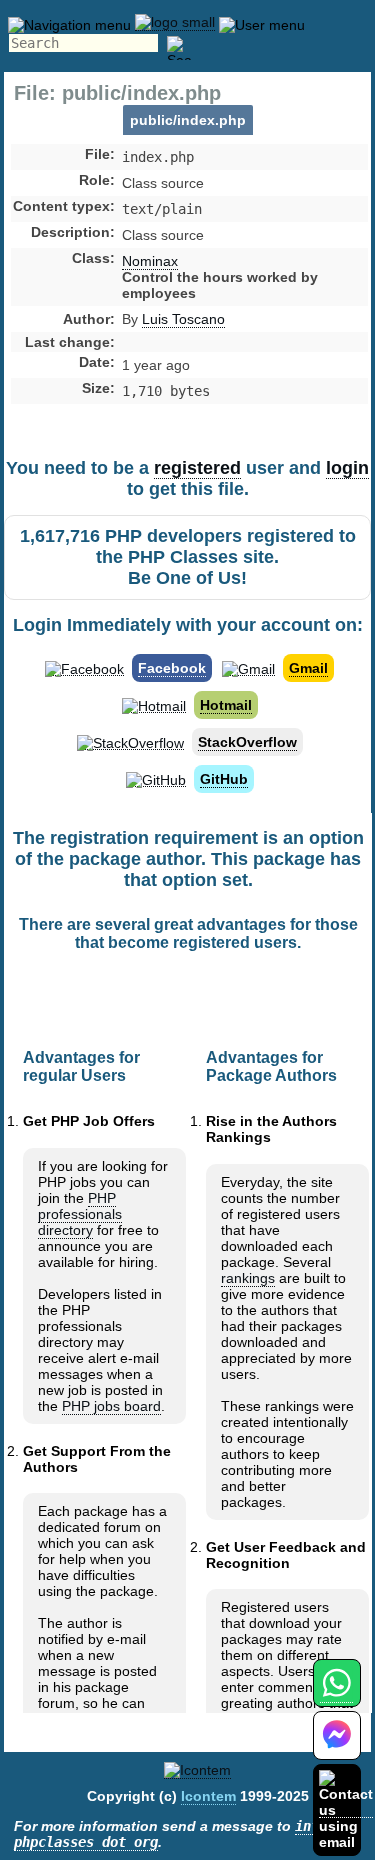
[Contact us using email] (346, 1809)
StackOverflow (247, 742)
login (347, 468)
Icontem (208, 1796)
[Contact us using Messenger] (337, 1747)
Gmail (308, 668)
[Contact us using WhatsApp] (336, 1694)
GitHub (224, 779)
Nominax (150, 261)
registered (197, 468)
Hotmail (226, 705)
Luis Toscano (183, 319)
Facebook (172, 668)
